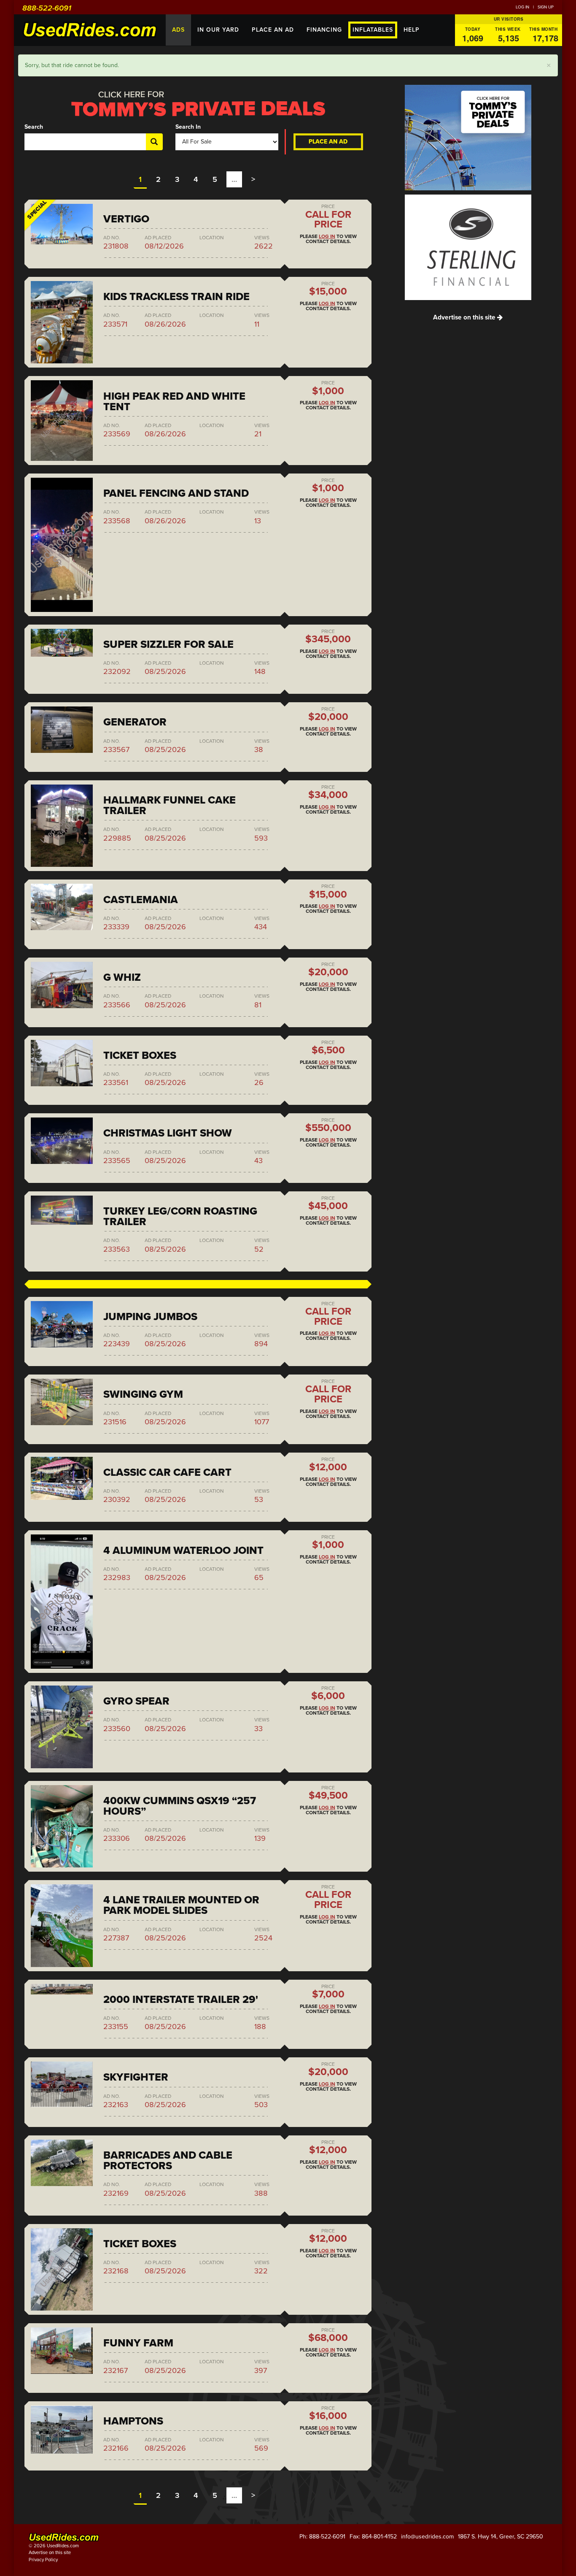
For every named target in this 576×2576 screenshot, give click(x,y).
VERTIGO (126, 219)
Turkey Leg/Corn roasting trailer (180, 1216)
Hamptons (133, 2421)
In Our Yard (218, 30)
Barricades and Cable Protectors (168, 2161)
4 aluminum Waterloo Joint (183, 1550)
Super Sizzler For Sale (168, 644)
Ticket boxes (140, 1055)
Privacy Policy (43, 2560)
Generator (135, 722)
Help (412, 30)
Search (34, 127)
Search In (188, 127)
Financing (324, 30)
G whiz (122, 977)
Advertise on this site (465, 317)
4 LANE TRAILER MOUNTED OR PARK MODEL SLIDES (181, 1905)
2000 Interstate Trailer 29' (181, 2000)
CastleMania (141, 900)
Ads (178, 30)
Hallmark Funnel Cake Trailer (170, 805)
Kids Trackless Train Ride (176, 297)
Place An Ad (273, 30)
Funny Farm (138, 2343)
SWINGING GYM (143, 1394)
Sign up (546, 7)
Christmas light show (168, 1133)
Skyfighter (136, 2077)
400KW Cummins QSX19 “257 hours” (180, 1806)
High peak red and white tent (174, 402)
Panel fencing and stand (176, 493)
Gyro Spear (136, 1701)
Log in (522, 7)
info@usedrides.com (427, 2537)
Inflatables (373, 30)
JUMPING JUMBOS (150, 1317)
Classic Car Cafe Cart (167, 1472)
